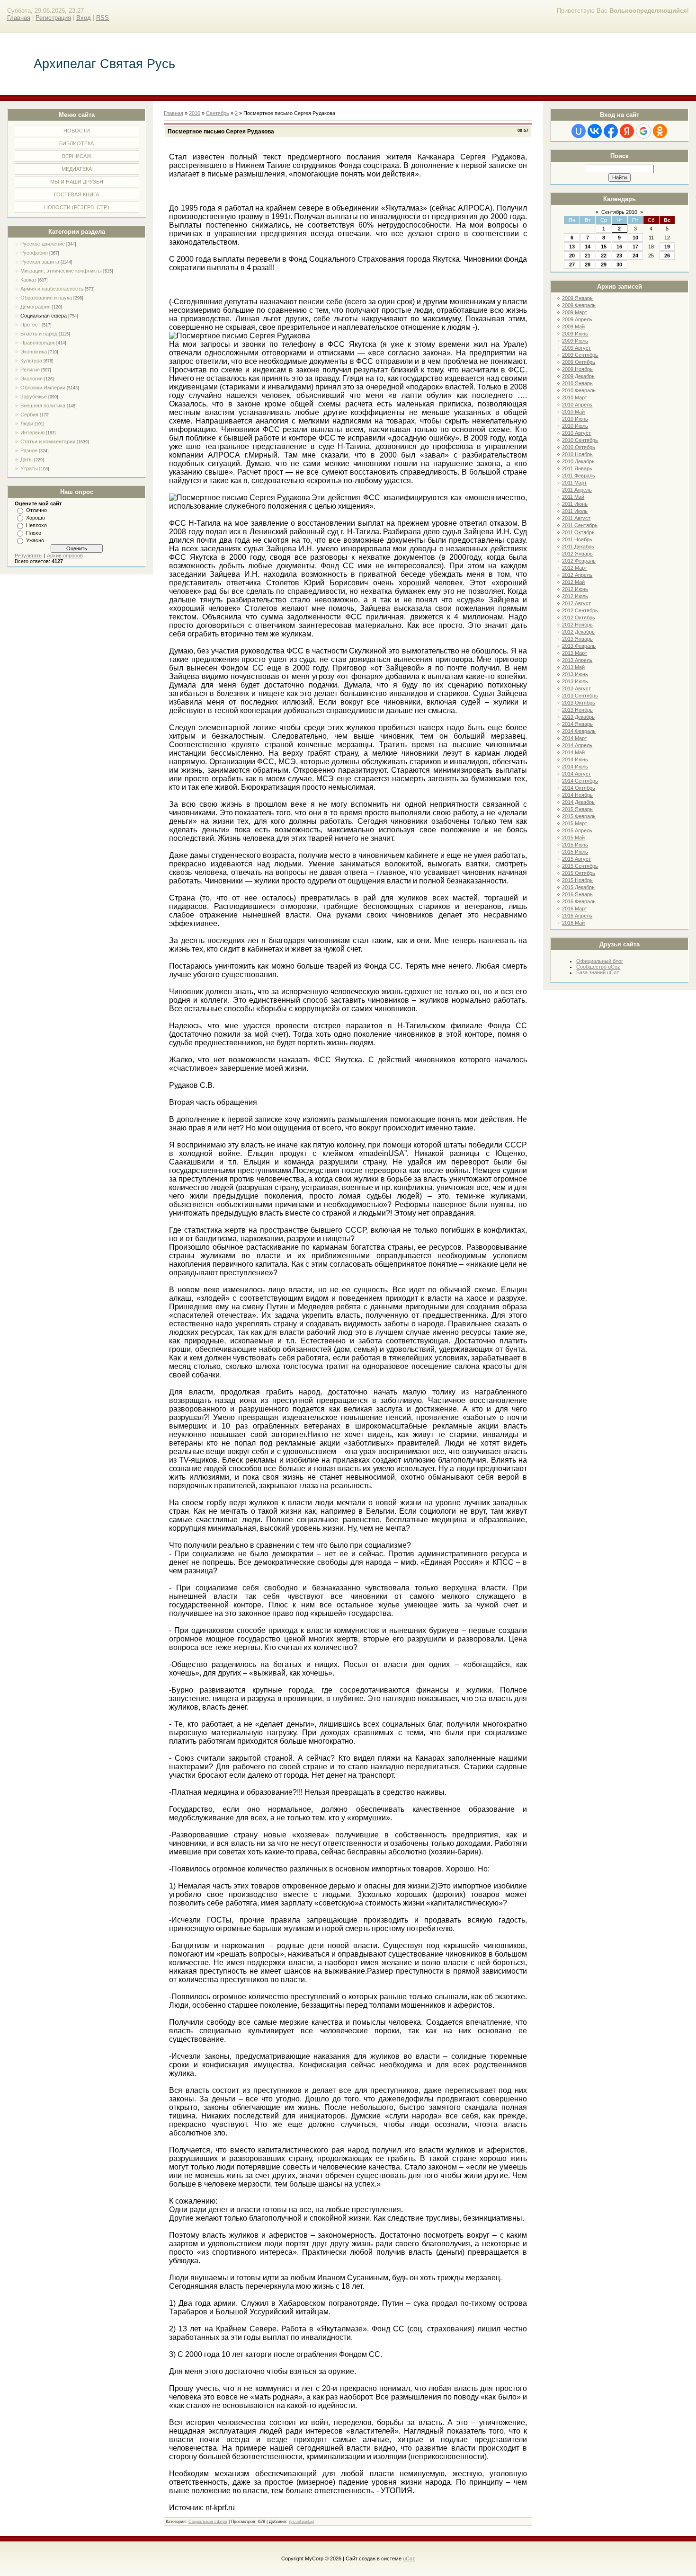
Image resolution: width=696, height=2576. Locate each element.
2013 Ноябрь (577, 710)
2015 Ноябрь (577, 880)
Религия (30, 370)
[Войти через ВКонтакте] (595, 131)
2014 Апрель (577, 745)
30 (619, 265)
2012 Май (573, 582)
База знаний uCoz (598, 972)
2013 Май (573, 667)
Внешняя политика (43, 406)
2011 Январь (577, 468)
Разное (29, 450)
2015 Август (576, 859)
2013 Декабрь (578, 717)
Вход (84, 18)
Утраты (29, 468)
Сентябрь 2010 (619, 212)
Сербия (29, 415)
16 (619, 247)
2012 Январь (577, 554)
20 (572, 256)
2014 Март (575, 738)
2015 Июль (575, 852)
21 (588, 256)
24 (635, 256)
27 (572, 265)
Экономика (34, 352)
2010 (195, 113)
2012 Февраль (579, 561)
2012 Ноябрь (577, 625)
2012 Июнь (575, 589)
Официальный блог (600, 961)
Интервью (32, 432)
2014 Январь (577, 724)
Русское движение (43, 244)
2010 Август (576, 433)
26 (667, 256)
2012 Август (576, 603)
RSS (103, 18)
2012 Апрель (577, 575)
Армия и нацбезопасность (52, 289)
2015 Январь (577, 809)
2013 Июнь (575, 674)
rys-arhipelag (301, 2522)
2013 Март (575, 653)
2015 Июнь (575, 845)
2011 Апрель (577, 490)
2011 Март (574, 483)
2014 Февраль (579, 731)
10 (635, 238)
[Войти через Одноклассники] (660, 131)
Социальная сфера (44, 316)
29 (604, 265)
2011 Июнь (575, 504)
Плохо (34, 533)
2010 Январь (577, 383)
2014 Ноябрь (577, 795)
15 (604, 247)
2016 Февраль (579, 901)
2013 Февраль (579, 646)
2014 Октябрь (579, 788)
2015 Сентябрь (580, 866)
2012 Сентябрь (580, 610)
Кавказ (28, 280)
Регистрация (53, 18)
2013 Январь (577, 639)
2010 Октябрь (579, 447)
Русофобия (34, 253)
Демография (36, 307)
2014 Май (573, 752)
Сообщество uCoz (598, 967)
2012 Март (575, 568)
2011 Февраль (579, 476)
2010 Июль (575, 426)
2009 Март (575, 312)
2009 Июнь (575, 334)
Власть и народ (39, 334)
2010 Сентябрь (580, 440)
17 (635, 247)
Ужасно (35, 540)
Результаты (29, 556)
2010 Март (575, 397)
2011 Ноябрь (577, 539)
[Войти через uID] (579, 131)
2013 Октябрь (579, 703)
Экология (31, 379)
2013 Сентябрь (580, 696)
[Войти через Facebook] (611, 131)
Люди (27, 423)
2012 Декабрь (578, 632)
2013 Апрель (577, 660)
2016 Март (575, 909)
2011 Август (576, 518)
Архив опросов (65, 556)
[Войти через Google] (643, 131)
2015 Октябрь (579, 873)
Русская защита (40, 262)
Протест (30, 325)
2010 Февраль (579, 390)
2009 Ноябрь (577, 369)
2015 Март (575, 823)
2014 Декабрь (578, 802)
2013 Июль (575, 681)
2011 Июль (575, 511)
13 (572, 247)
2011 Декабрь (578, 547)
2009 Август (576, 348)
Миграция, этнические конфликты (61, 271)
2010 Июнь (575, 419)
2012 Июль (575, 596)
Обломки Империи (43, 388)
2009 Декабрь (578, 376)
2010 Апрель (577, 405)
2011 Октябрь (578, 532)
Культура (31, 361)
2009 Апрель (577, 319)
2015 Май (573, 838)
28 (588, 265)
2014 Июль (575, 767)
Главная (19, 18)
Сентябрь (218, 113)
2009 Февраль (579, 305)
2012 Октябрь (579, 618)
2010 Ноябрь (577, 454)
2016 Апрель (577, 916)
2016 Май (573, 923)
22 (604, 256)
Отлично (36, 510)
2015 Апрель (577, 830)
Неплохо (36, 525)
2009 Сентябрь (580, 355)
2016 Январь (577, 894)
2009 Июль (575, 341)
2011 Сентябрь (580, 525)
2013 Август (576, 688)
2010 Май (573, 412)
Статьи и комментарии (48, 441)
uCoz (409, 2558)
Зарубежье (34, 397)
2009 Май (573, 326)
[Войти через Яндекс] (627, 131)
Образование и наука (46, 298)
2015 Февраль (579, 816)
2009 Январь (577, 298)
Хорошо (36, 518)
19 (667, 247)
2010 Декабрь (578, 461)
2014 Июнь (575, 759)
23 (619, 256)
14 (588, 247)
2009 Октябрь (579, 362)
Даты (27, 459)
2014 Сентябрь (580, 781)
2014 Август (576, 774)
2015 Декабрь (578, 887)
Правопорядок (38, 343)
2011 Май (573, 497)
